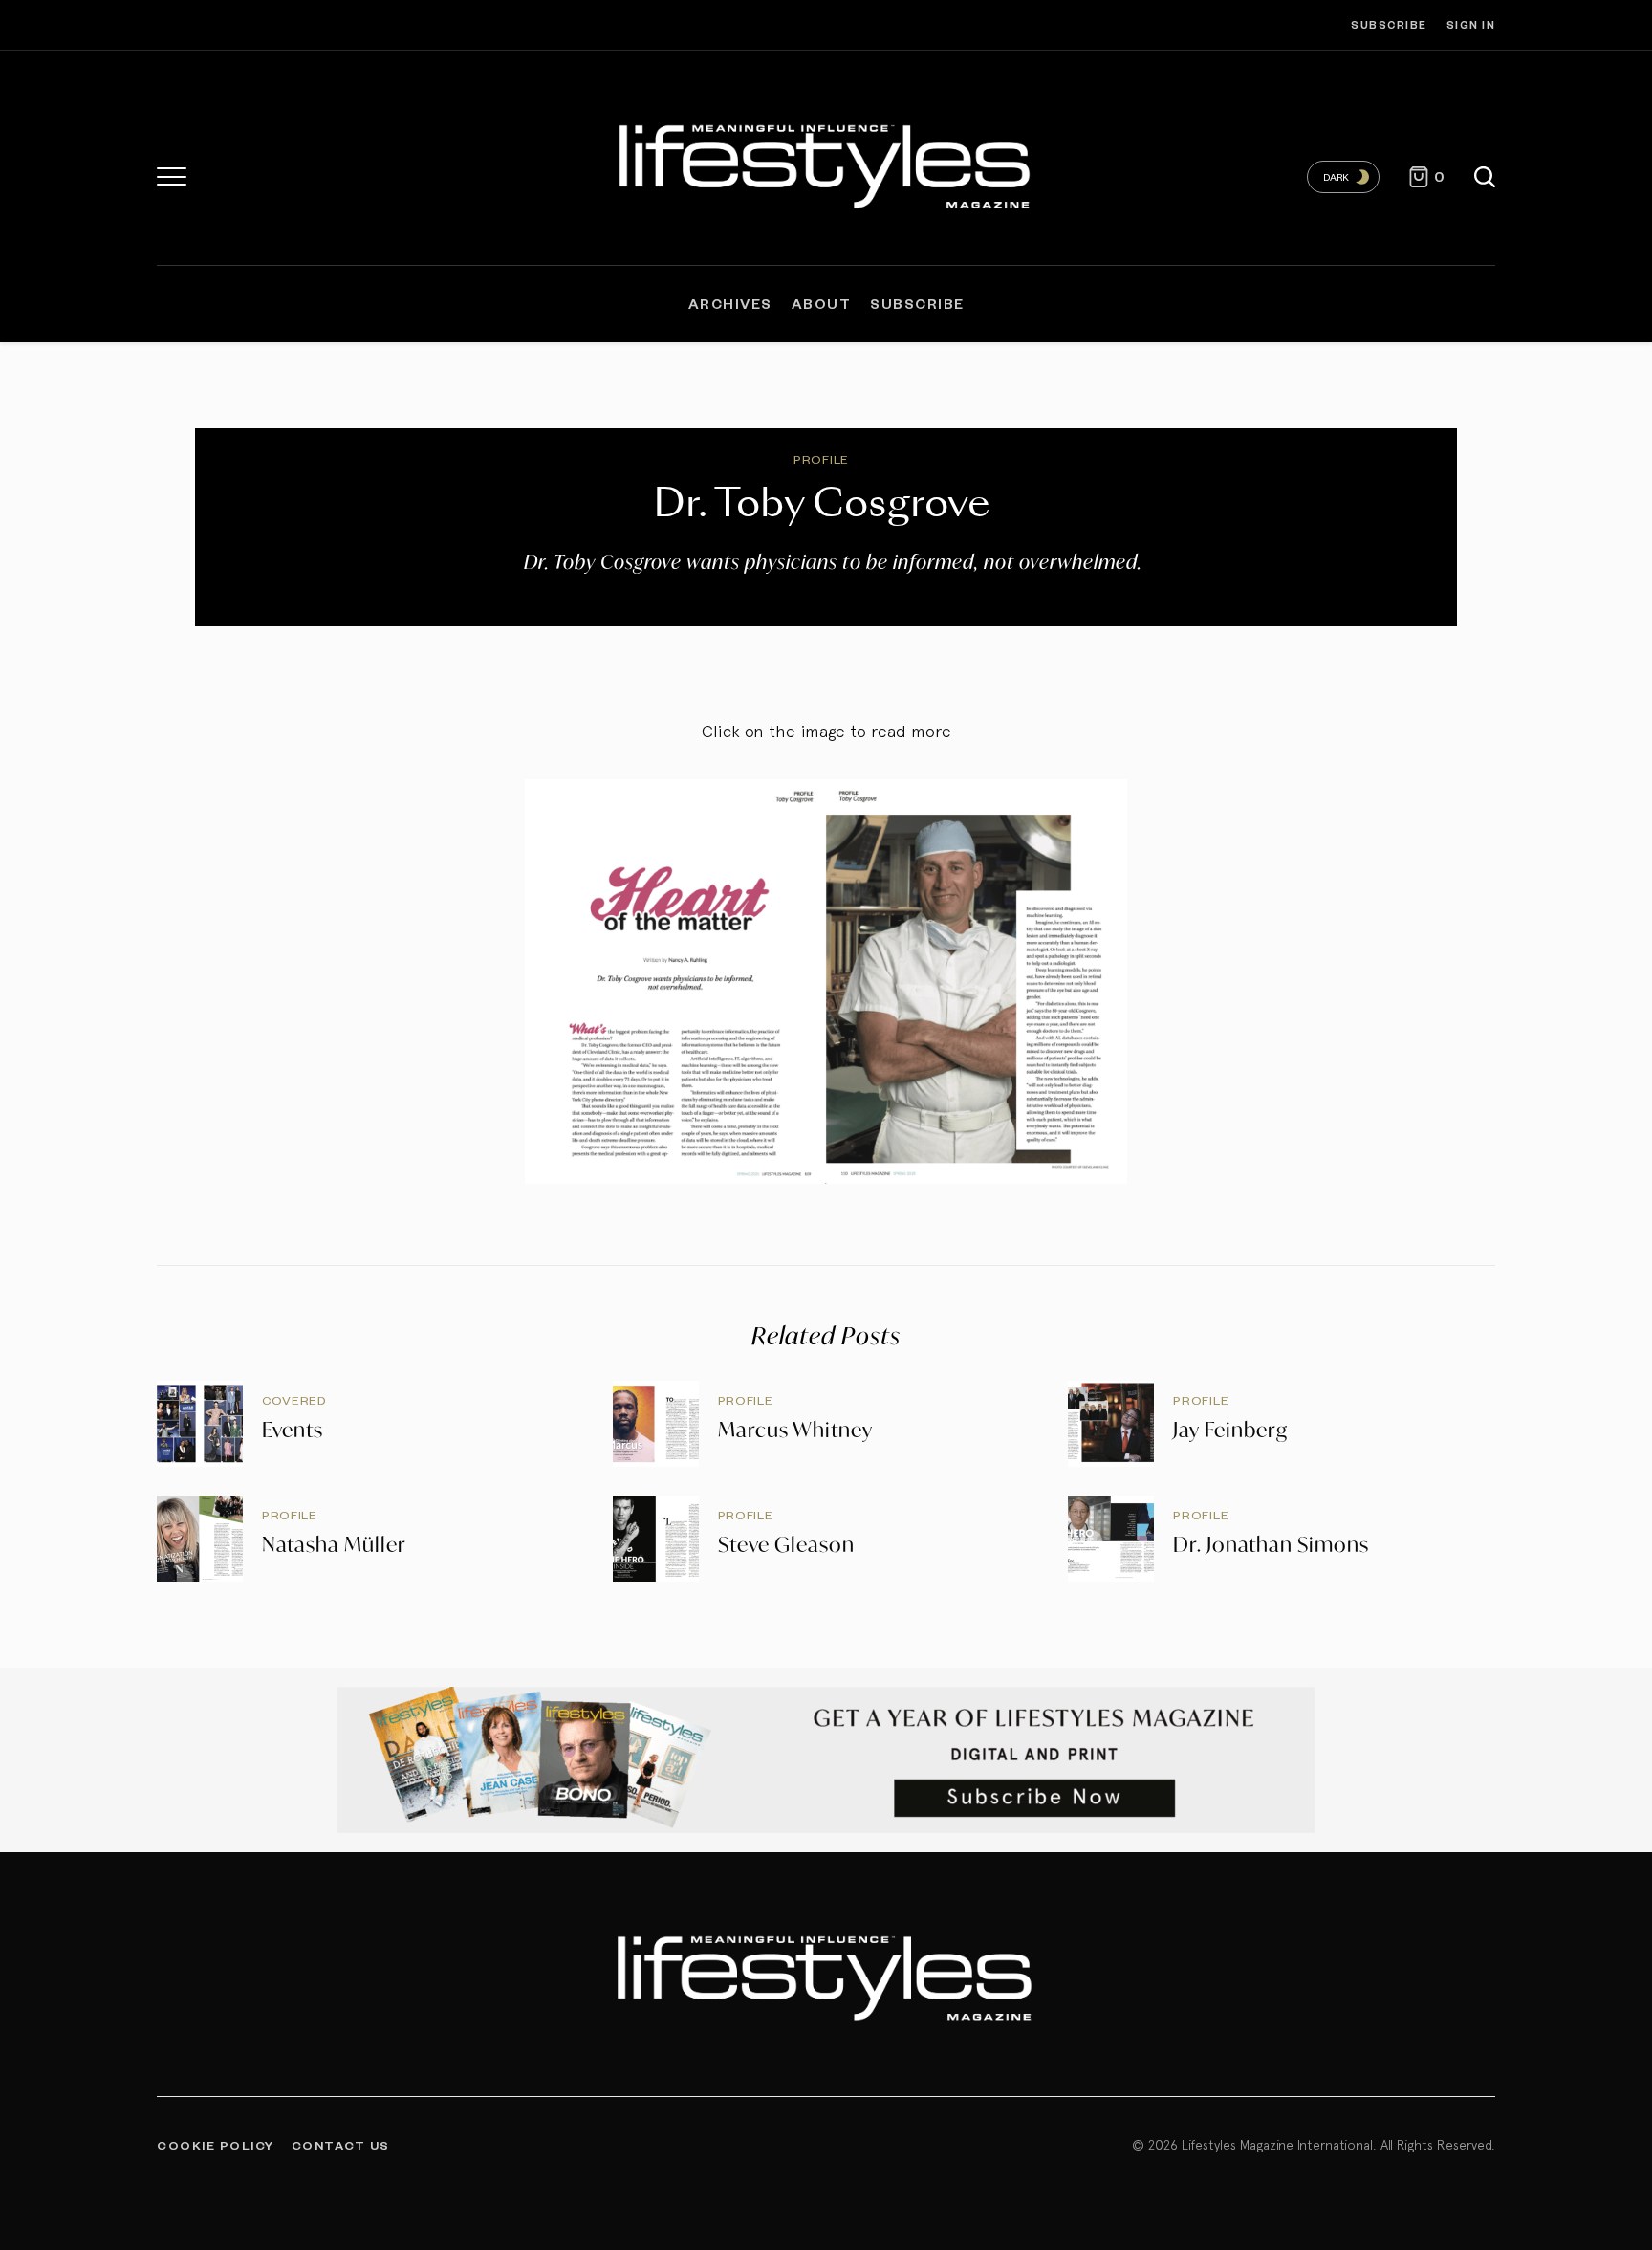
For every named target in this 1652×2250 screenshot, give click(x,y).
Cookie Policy (216, 2145)
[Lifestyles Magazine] (826, 163)
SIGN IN (1471, 24)
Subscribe (1389, 24)
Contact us (341, 2145)
